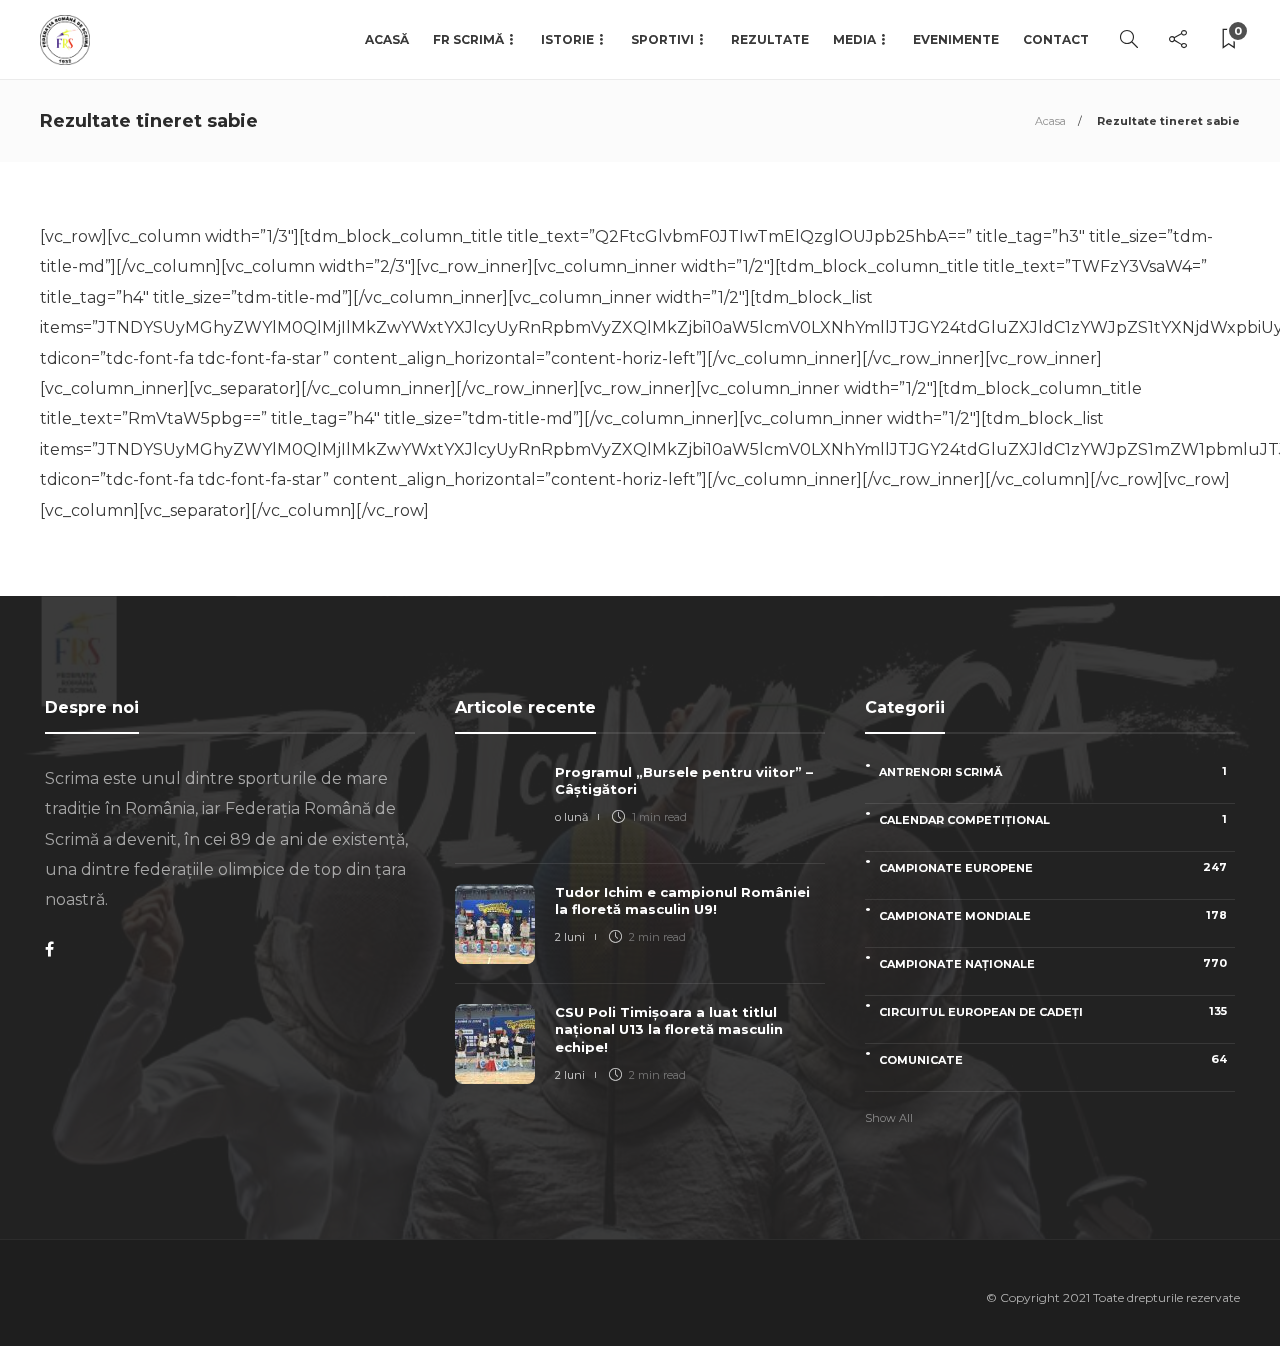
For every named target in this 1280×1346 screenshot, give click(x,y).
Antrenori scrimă (1053, 771)
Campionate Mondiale (1053, 915)
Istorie (567, 39)
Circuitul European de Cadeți (1053, 1011)
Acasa (1050, 121)
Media (854, 39)
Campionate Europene (1053, 867)
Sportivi (662, 39)
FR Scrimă (468, 39)
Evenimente (956, 39)
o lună (571, 817)
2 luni (570, 937)
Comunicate (1053, 1059)
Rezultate (770, 39)
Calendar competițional (1053, 819)
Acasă (387, 39)
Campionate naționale (1053, 963)
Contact (1056, 39)
